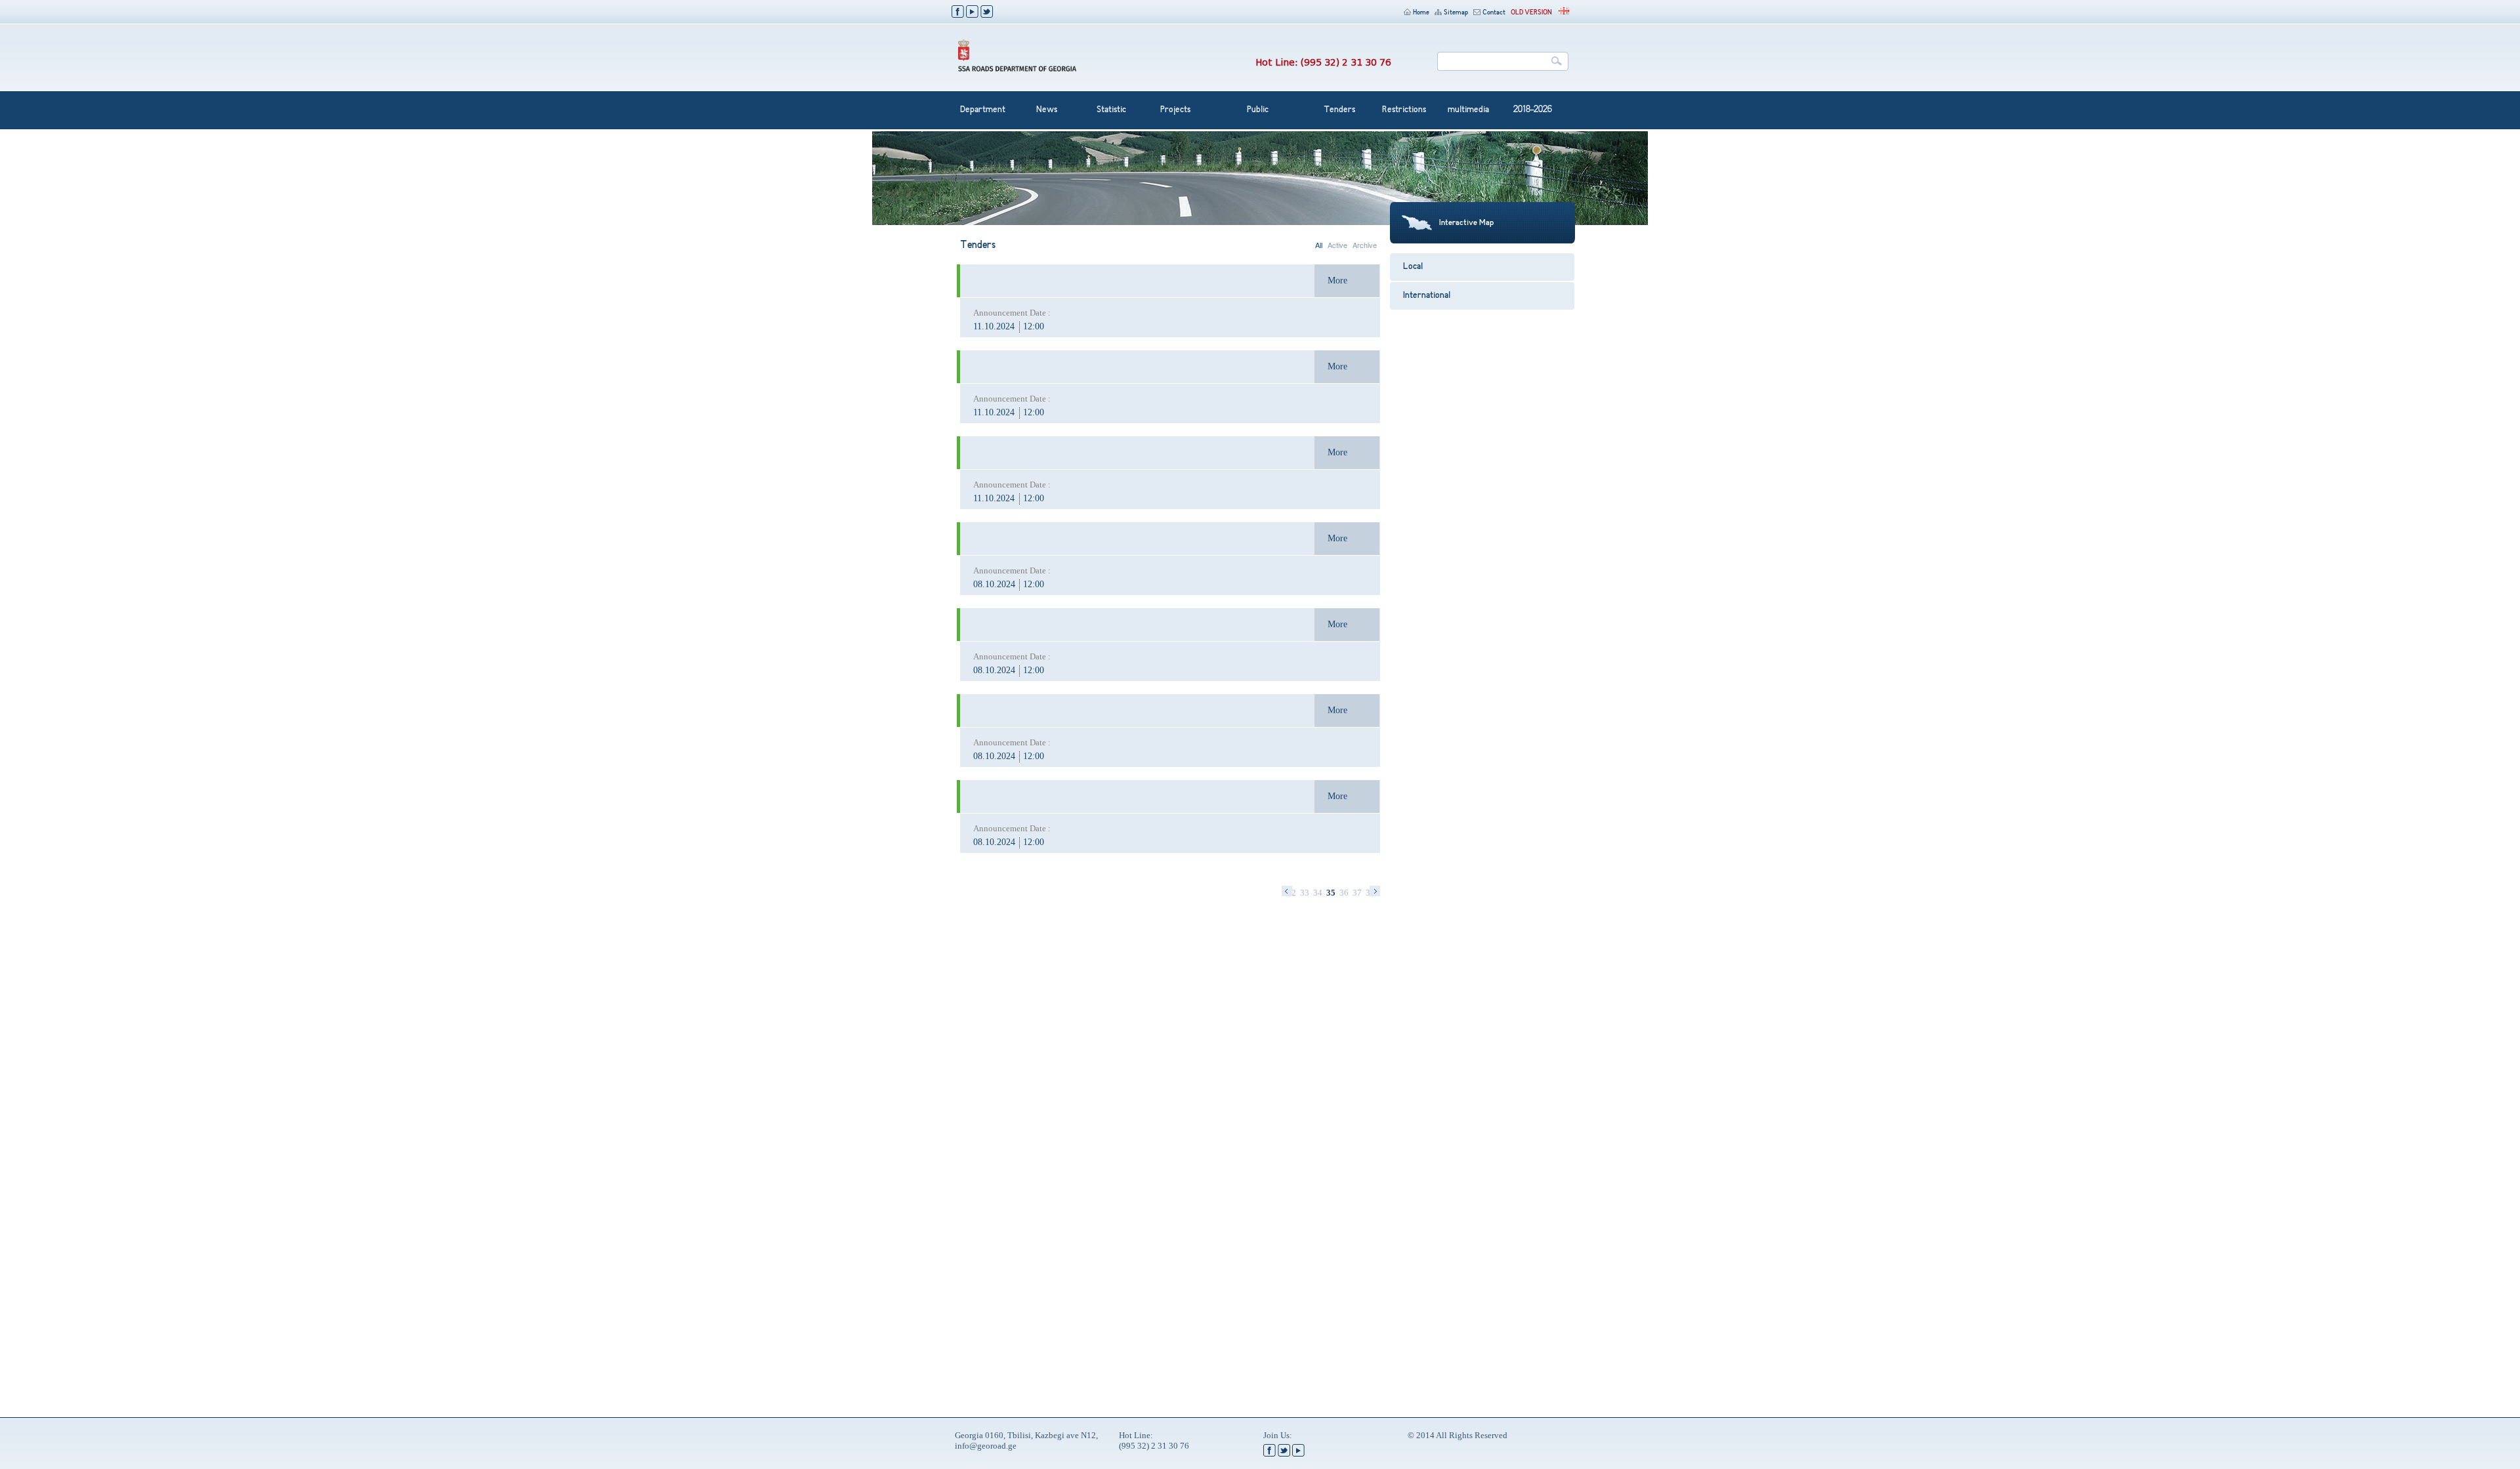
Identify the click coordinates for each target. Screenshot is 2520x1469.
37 (1357, 893)
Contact (1494, 13)
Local (1413, 267)
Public (1258, 110)
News (1047, 110)
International (1427, 296)
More (1337, 280)
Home (1421, 13)
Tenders (1339, 110)
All (1319, 245)
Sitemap (1456, 13)
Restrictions (1404, 110)
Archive (1365, 245)
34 (1318, 893)
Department (983, 110)
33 (1305, 893)
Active (1337, 245)
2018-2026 (1533, 110)
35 (1331, 893)
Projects (1175, 110)
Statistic (1111, 110)
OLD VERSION (1531, 13)
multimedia (1468, 110)
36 (1344, 893)
